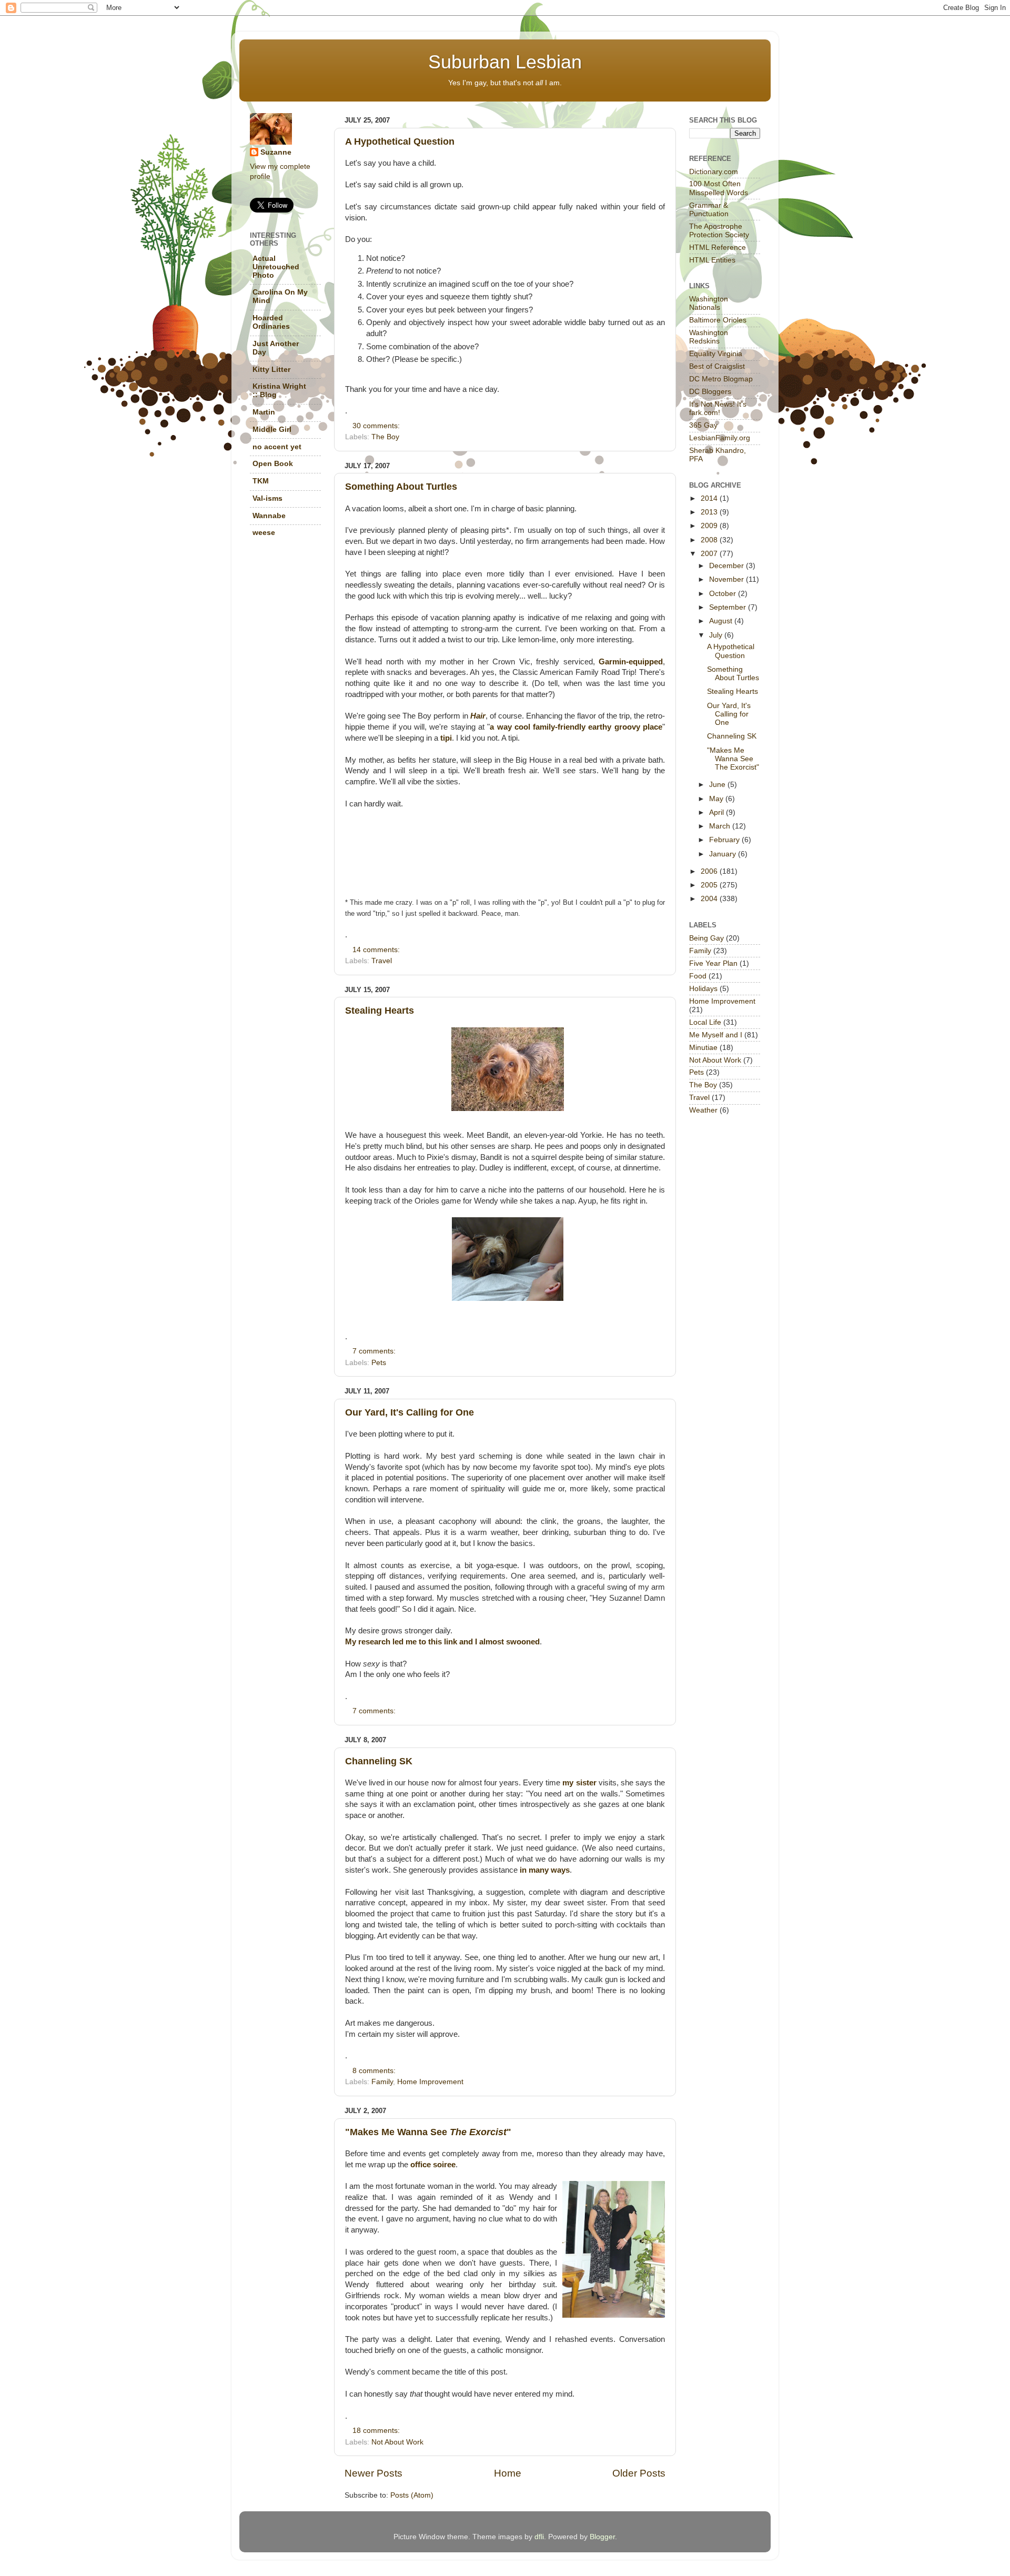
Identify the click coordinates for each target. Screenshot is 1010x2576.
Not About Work (397, 2442)
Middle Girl (272, 430)
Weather (703, 1110)
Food (698, 976)
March (721, 826)
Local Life (705, 1022)
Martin (264, 412)
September (729, 607)
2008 (710, 540)
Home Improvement (430, 2082)
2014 (710, 498)
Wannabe (269, 516)
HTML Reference (718, 248)
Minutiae (703, 1048)
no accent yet (277, 447)
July (717, 635)
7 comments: (375, 1351)
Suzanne (276, 152)
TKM (261, 481)
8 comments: (375, 2071)
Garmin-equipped (631, 662)
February (725, 840)
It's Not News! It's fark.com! (718, 408)
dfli (539, 2537)
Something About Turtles (401, 487)
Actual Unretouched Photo (276, 267)
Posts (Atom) (412, 2495)
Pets (379, 1363)
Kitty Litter (271, 370)
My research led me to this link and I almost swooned (442, 1642)
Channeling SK (379, 1761)
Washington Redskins (709, 337)
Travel (382, 961)
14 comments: (377, 950)
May (717, 799)
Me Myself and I (716, 1035)
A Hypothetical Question (400, 142)
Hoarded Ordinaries (271, 322)
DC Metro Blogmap (721, 379)
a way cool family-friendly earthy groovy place (576, 727)
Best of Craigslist (717, 366)
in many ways (545, 1870)
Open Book (273, 464)
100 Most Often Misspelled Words (719, 188)
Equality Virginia (716, 354)
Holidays (703, 989)
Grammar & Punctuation (709, 210)
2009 (710, 526)
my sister (579, 1783)
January (724, 854)
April (718, 812)
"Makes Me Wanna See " (428, 2132)
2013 (710, 512)
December (728, 566)
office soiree (433, 2165)
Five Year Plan (713, 963)
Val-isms (267, 498)
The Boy (385, 437)
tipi (446, 738)
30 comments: (377, 426)
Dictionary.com (714, 172)
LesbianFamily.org (720, 438)
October (724, 594)
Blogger (602, 2537)
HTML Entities (712, 260)
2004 (710, 899)
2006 (710, 871)
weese (264, 533)
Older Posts (639, 2473)
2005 (710, 885)
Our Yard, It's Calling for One (410, 1412)
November (728, 579)
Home (508, 2473)
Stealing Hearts (380, 1011)
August (722, 621)
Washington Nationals (709, 303)
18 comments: (377, 2431)
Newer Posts (373, 2473)
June (718, 785)
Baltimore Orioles (718, 320)
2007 (710, 554)
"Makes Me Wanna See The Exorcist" (733, 759)
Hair (478, 716)
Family (382, 2082)
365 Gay (703, 425)
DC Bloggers (710, 392)
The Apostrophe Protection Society (719, 231)
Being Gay (706, 938)
